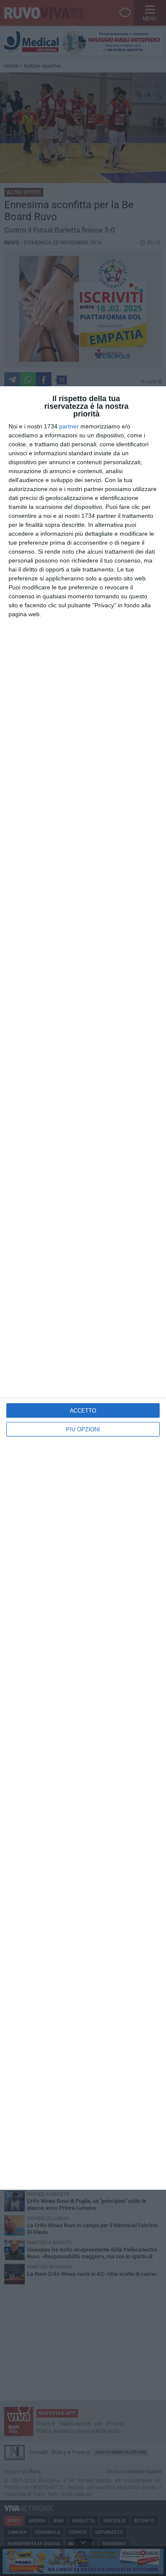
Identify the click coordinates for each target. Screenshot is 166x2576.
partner (69, 426)
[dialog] (83, 1288)
